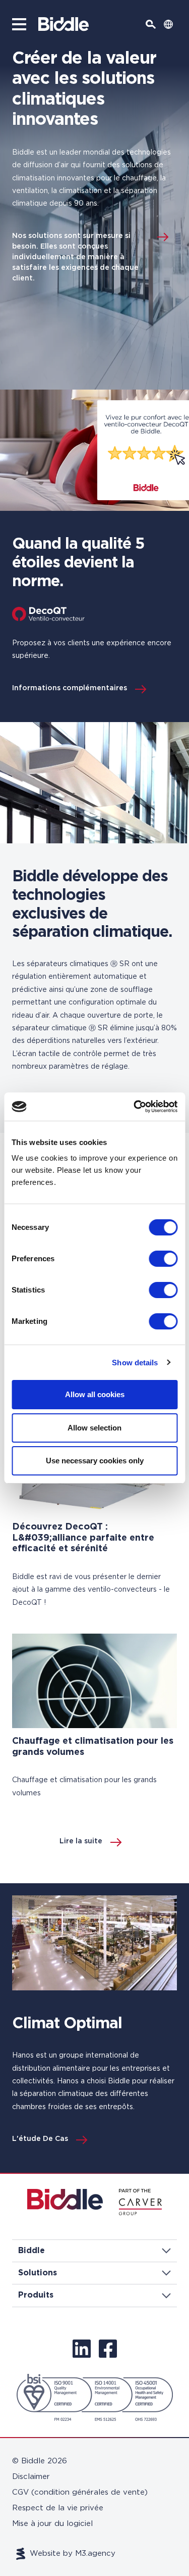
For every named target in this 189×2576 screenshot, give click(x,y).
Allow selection (94, 1428)
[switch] (163, 1259)
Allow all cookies (95, 1394)
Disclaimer (31, 2477)
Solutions (38, 2273)
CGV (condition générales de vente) (80, 2492)
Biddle (31, 2251)
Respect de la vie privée (58, 2508)
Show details (135, 1363)
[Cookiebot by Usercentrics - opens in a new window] (135, 1107)
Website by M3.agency (73, 2554)
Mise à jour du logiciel (52, 2524)
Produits (36, 2295)
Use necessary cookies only (95, 1461)
